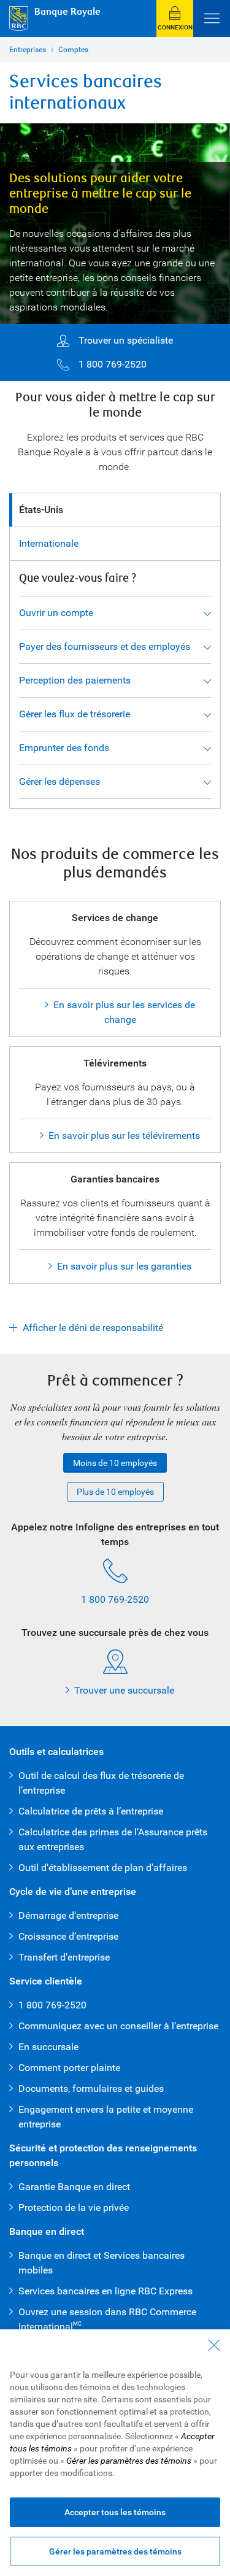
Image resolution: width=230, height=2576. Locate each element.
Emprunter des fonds (64, 748)
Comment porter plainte (69, 2068)
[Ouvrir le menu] (212, 18)
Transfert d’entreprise (64, 1957)
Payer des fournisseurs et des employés (105, 646)
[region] (115, 2453)
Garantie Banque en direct (74, 2187)
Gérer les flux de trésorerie (75, 714)
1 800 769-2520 (113, 364)
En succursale (48, 2047)
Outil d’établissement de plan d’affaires (104, 1868)
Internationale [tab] (49, 543)
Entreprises (28, 50)
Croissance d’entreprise (68, 1936)
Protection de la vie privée (74, 2208)
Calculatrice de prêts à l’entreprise (91, 1811)
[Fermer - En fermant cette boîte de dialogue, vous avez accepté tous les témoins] (214, 2345)
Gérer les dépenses (59, 781)
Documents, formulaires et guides (91, 2088)
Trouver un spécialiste (126, 340)
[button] (175, 18)
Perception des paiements (75, 680)
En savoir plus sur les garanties (124, 1266)
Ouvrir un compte (56, 613)
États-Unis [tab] (41, 510)
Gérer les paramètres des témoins (115, 2551)
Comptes (73, 50)
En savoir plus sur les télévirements (124, 1136)
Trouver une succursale (124, 1690)
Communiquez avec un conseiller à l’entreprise (118, 2026)
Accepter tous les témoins (115, 2512)
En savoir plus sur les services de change (124, 1012)
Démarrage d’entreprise (68, 1915)
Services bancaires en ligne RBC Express (105, 2291)
